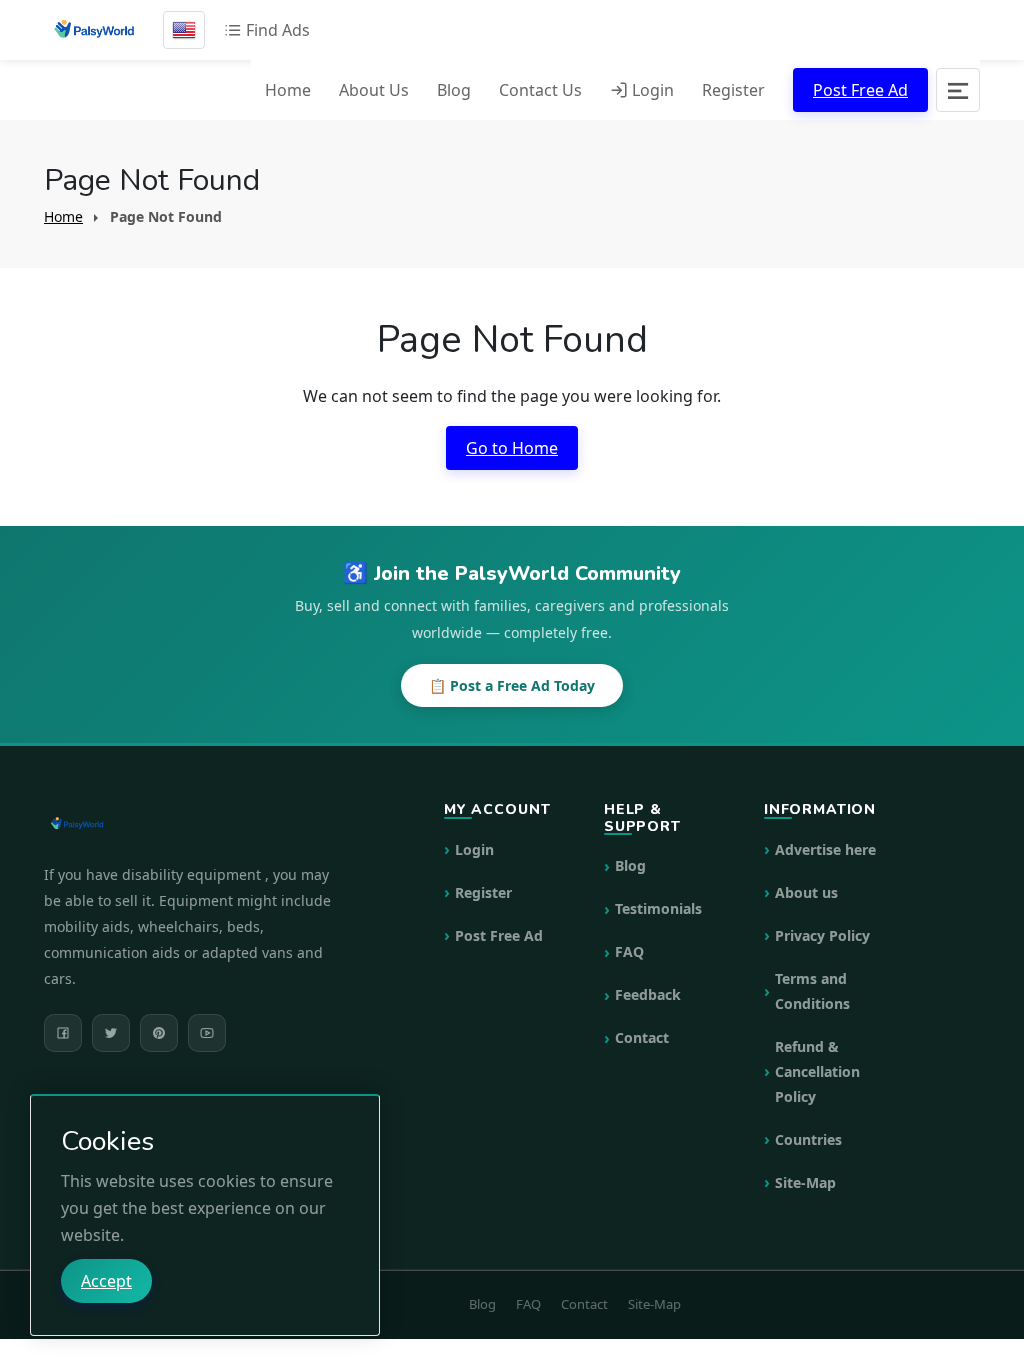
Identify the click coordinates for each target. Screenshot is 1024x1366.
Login (651, 90)
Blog (454, 90)
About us (806, 892)
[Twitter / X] (111, 1033)
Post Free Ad (860, 90)
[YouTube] (207, 1033)
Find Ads (276, 30)
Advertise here (825, 849)
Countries (808, 1139)
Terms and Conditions (812, 991)
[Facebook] (63, 1033)
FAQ (629, 951)
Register (733, 90)
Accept (106, 1281)
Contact (642, 1037)
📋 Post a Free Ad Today (512, 685)
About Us (374, 90)
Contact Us (540, 90)
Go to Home (512, 448)
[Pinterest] (159, 1033)
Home (288, 90)
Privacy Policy (822, 935)
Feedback (648, 994)
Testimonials (658, 908)
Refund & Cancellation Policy (817, 1071)
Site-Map (805, 1182)
